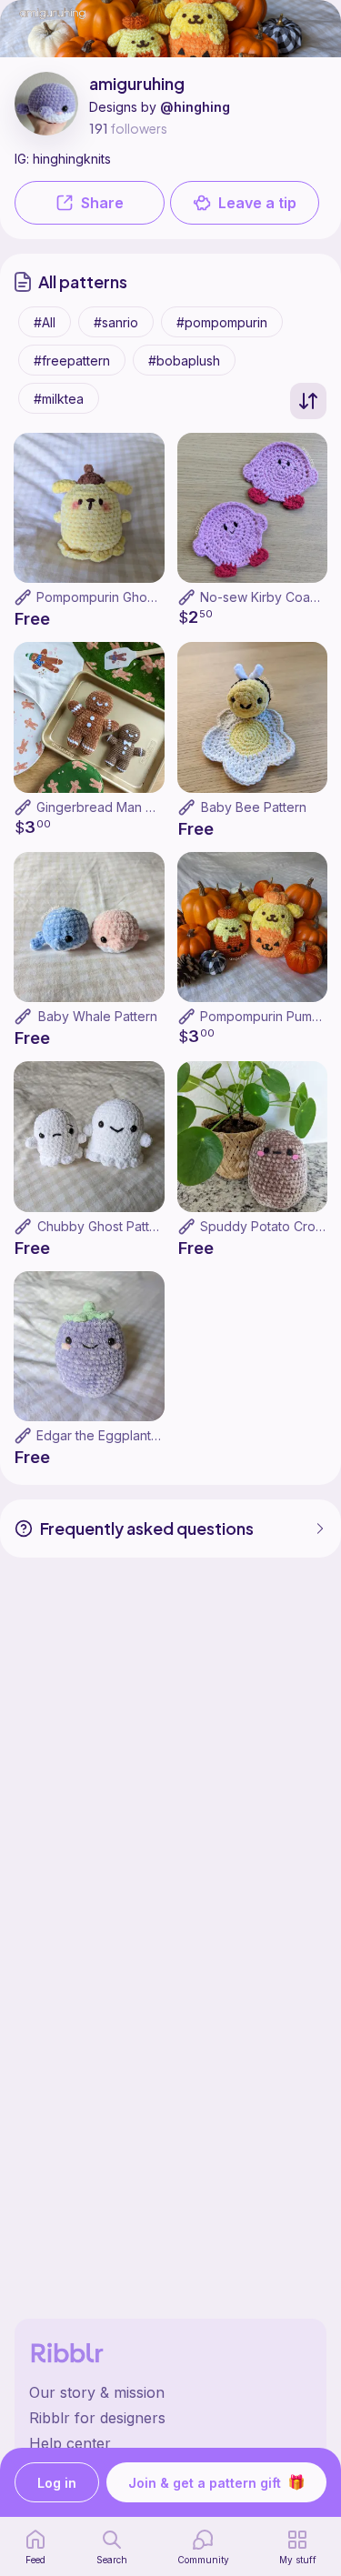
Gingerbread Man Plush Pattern (130, 807)
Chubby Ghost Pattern (103, 1226)
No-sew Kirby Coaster (266, 597)
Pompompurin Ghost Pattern (120, 597)
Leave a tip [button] (257, 203)
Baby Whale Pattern (98, 1016)
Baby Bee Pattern (254, 807)
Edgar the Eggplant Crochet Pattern (143, 1435)
